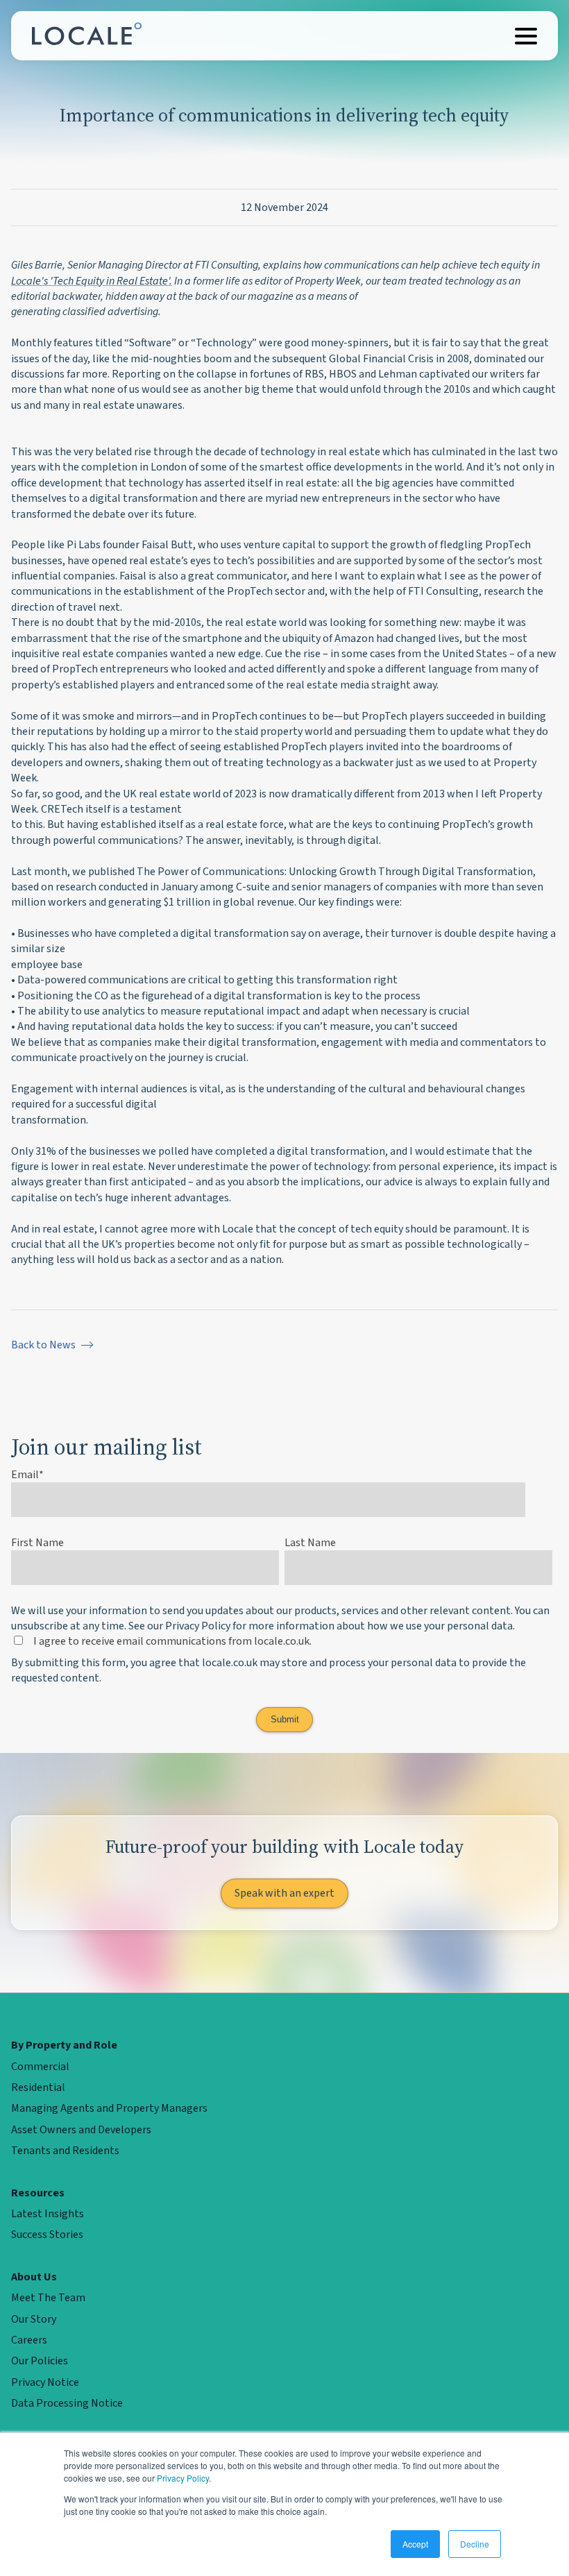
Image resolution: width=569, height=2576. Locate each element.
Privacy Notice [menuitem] (45, 2382)
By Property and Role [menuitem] (64, 2045)
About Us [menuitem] (34, 2277)
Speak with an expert (284, 1893)
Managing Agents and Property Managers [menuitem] (109, 2108)
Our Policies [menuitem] (40, 2361)
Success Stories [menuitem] (47, 2235)
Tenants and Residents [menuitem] (65, 2151)
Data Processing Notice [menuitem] (67, 2403)
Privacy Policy (183, 2478)
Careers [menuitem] (29, 2340)
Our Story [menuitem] (34, 2319)
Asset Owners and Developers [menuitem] (81, 2130)
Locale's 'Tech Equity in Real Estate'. (92, 281)
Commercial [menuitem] (40, 2067)
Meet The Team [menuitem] (48, 2298)
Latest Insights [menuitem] (48, 2214)
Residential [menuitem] (38, 2087)
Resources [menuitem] (38, 2193)
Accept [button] (415, 2544)
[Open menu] (526, 36)
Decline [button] (475, 2544)
